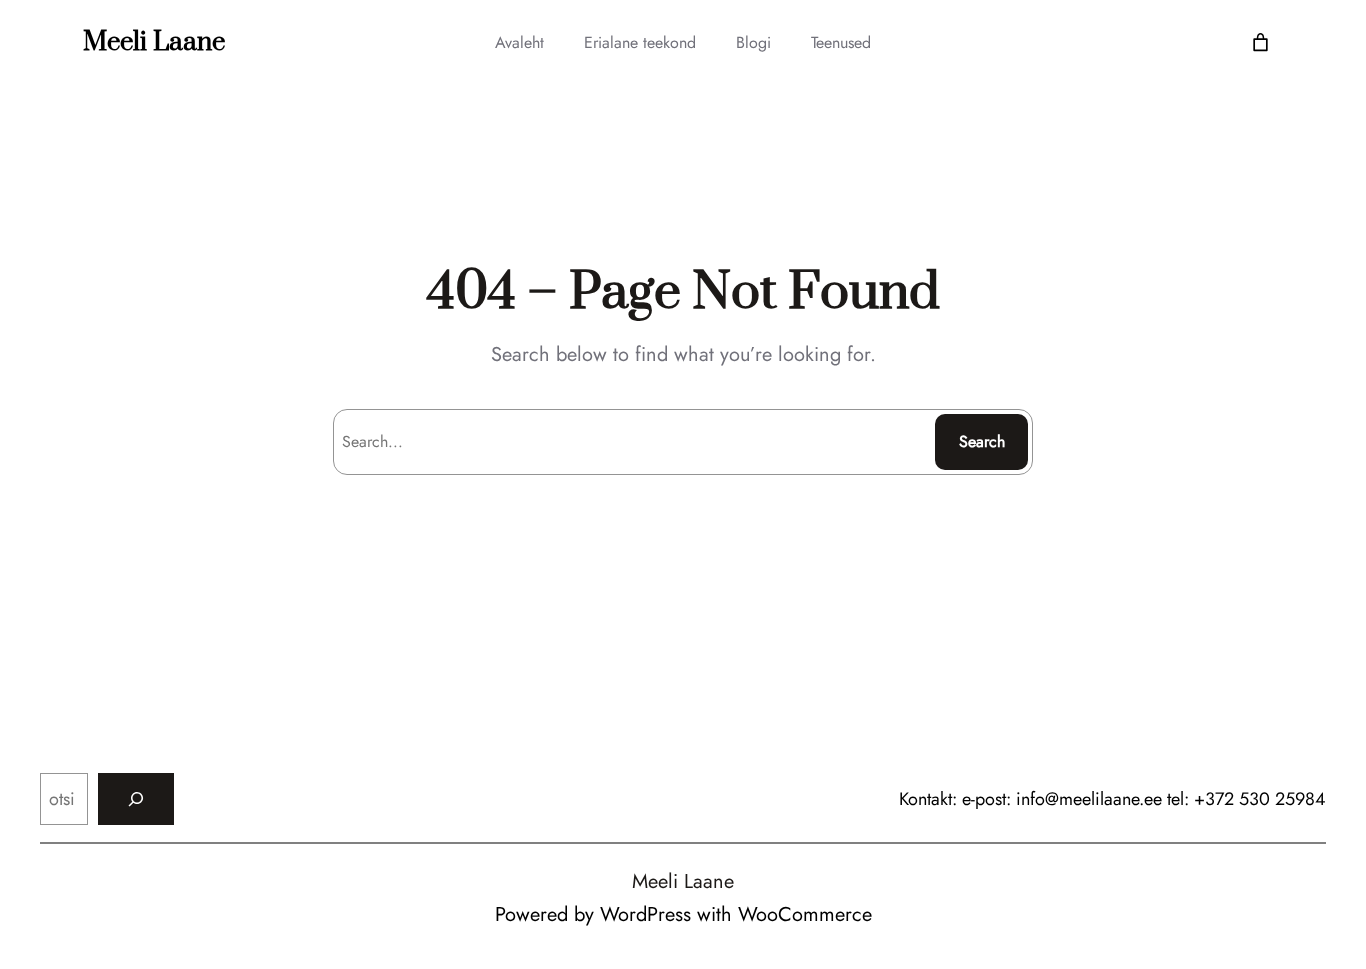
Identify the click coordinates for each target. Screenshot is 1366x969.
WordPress (645, 914)
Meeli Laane (154, 42)
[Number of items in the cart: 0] (1260, 42)
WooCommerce (805, 914)
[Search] (136, 799)
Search (982, 441)
